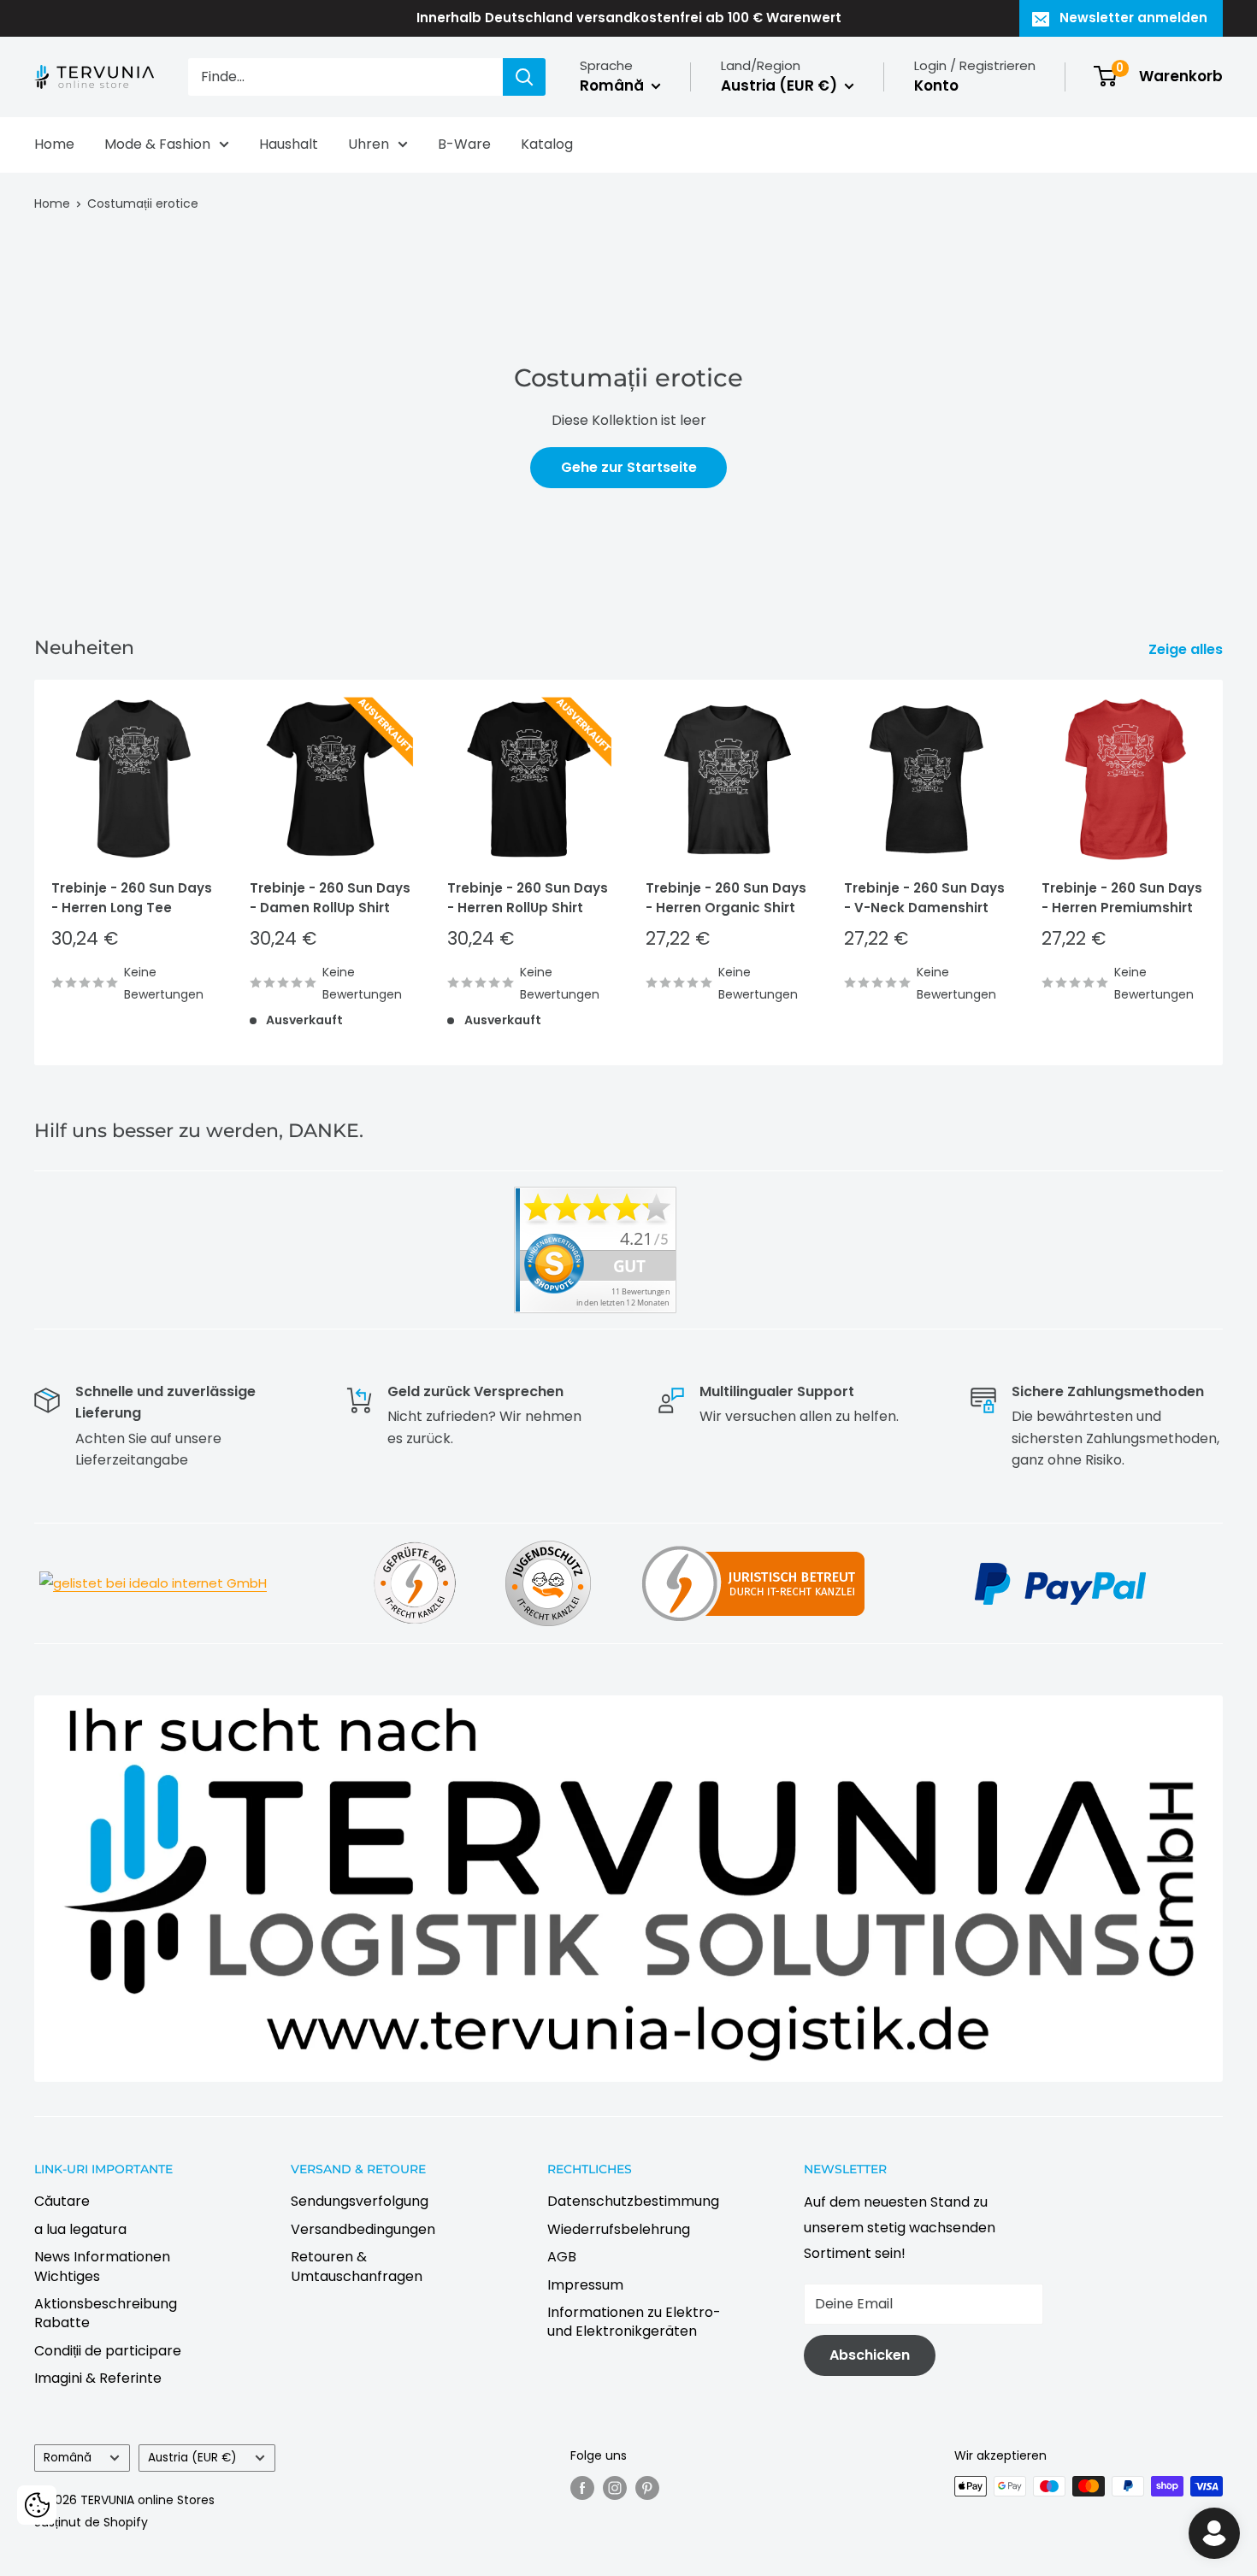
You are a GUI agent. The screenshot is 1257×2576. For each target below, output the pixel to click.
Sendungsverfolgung (360, 2201)
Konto (936, 85)
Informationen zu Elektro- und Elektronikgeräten (634, 2322)
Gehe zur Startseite (629, 467)
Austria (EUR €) (192, 2458)
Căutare (62, 2201)
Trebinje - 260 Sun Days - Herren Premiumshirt (1122, 898)
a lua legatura (80, 2229)
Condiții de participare (108, 2351)
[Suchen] (524, 77)
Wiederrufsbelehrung (619, 2229)
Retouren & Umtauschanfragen (357, 2266)
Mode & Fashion (157, 144)
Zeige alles (1187, 649)
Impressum (585, 2285)
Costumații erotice (143, 203)
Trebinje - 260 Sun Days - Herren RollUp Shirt (528, 898)
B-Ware (464, 144)
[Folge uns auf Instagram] (615, 2488)
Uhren (369, 144)
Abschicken (870, 2355)
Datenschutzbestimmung (633, 2201)
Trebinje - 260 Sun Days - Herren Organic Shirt (726, 898)
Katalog (547, 144)
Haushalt (289, 144)
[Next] (1223, 872)
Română (68, 2458)
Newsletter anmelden (1133, 18)
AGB (562, 2257)
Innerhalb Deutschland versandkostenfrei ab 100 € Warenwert (629, 18)
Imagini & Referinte (98, 2378)
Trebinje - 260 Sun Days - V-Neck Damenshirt (924, 898)
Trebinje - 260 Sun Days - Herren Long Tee (132, 898)
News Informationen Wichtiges (102, 2266)
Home (54, 144)
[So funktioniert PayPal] (1060, 1561)
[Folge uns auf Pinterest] (647, 2488)
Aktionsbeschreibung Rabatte (106, 2313)
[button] (37, 2505)
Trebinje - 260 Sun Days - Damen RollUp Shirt (330, 898)
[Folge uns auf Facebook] (582, 2488)
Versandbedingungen (363, 2229)
